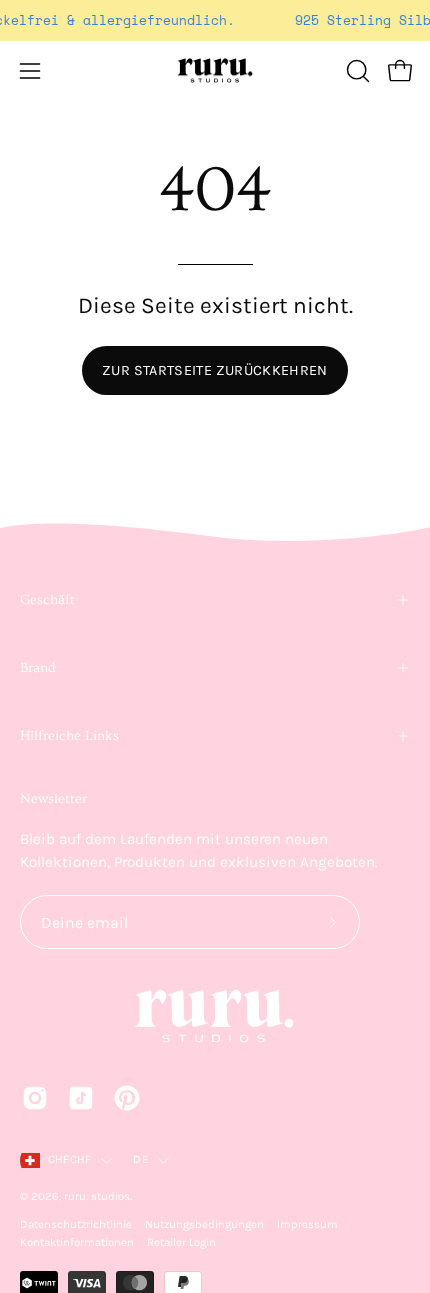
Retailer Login (181, 1242)
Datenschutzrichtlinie (76, 1224)
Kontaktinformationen (77, 1242)
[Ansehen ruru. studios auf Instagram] (35, 1098)
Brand (38, 668)
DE (140, 1159)
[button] (356, 71)
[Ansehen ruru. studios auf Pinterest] (127, 1098)
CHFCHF (69, 1159)
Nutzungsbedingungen (204, 1224)
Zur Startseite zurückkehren (215, 370)
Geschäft (47, 600)
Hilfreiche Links (69, 736)
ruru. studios (97, 1196)
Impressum (307, 1224)
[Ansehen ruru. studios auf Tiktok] (81, 1098)
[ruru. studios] (215, 71)
